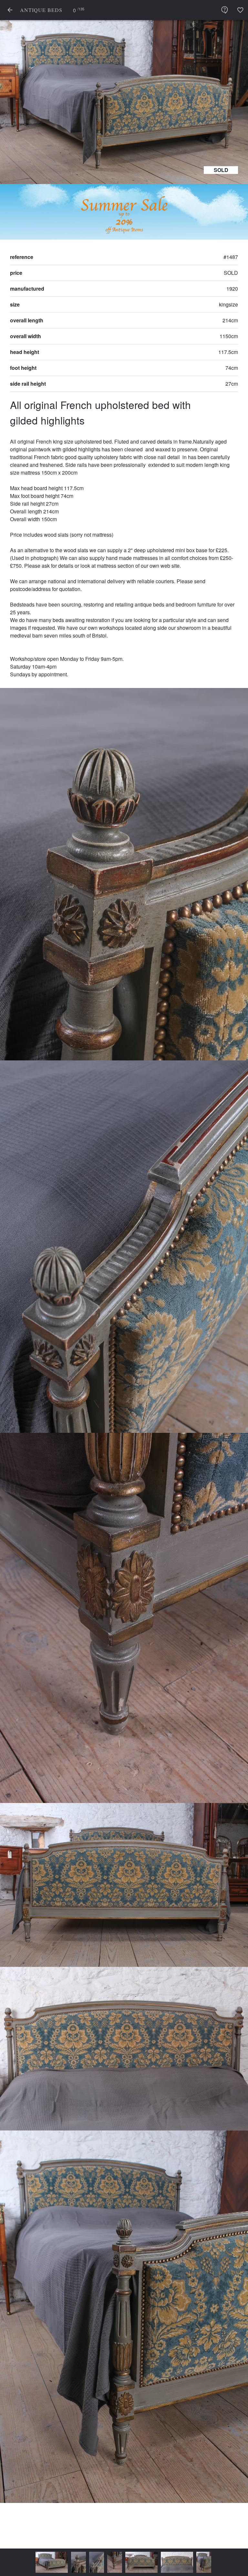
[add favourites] (240, 10)
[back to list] (10, 10)
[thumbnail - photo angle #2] (64, 2562)
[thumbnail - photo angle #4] (109, 2562)
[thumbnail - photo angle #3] (82, 2562)
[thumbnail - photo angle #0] (19, 2562)
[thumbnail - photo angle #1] (46, 2562)
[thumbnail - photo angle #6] (171, 2562)
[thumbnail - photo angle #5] (145, 2562)
